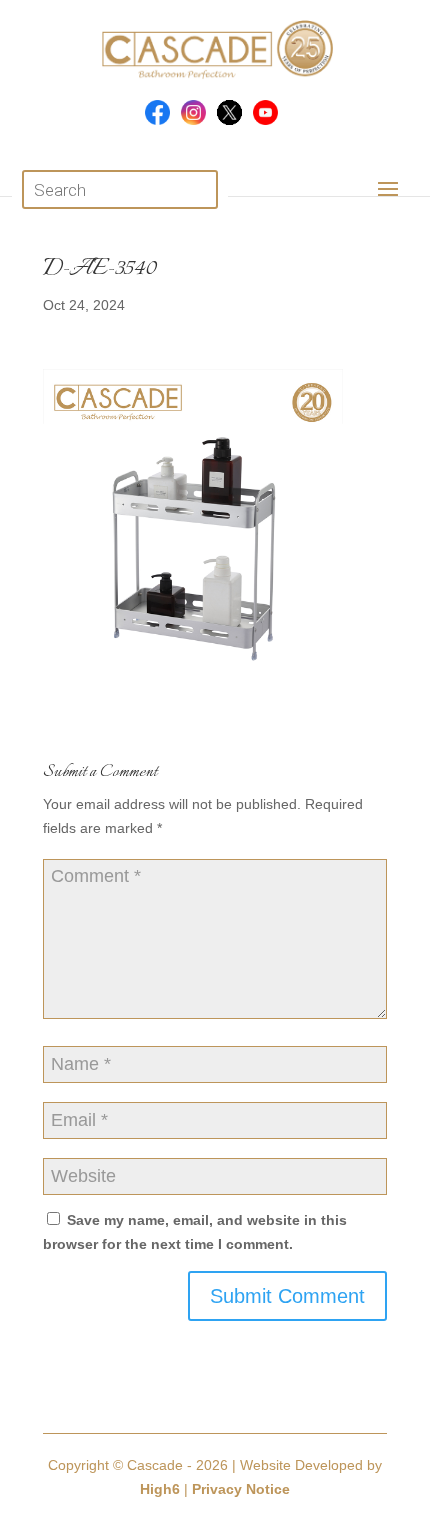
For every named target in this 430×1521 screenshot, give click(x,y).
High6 (160, 1489)
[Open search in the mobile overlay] (120, 189)
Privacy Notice (241, 1489)
